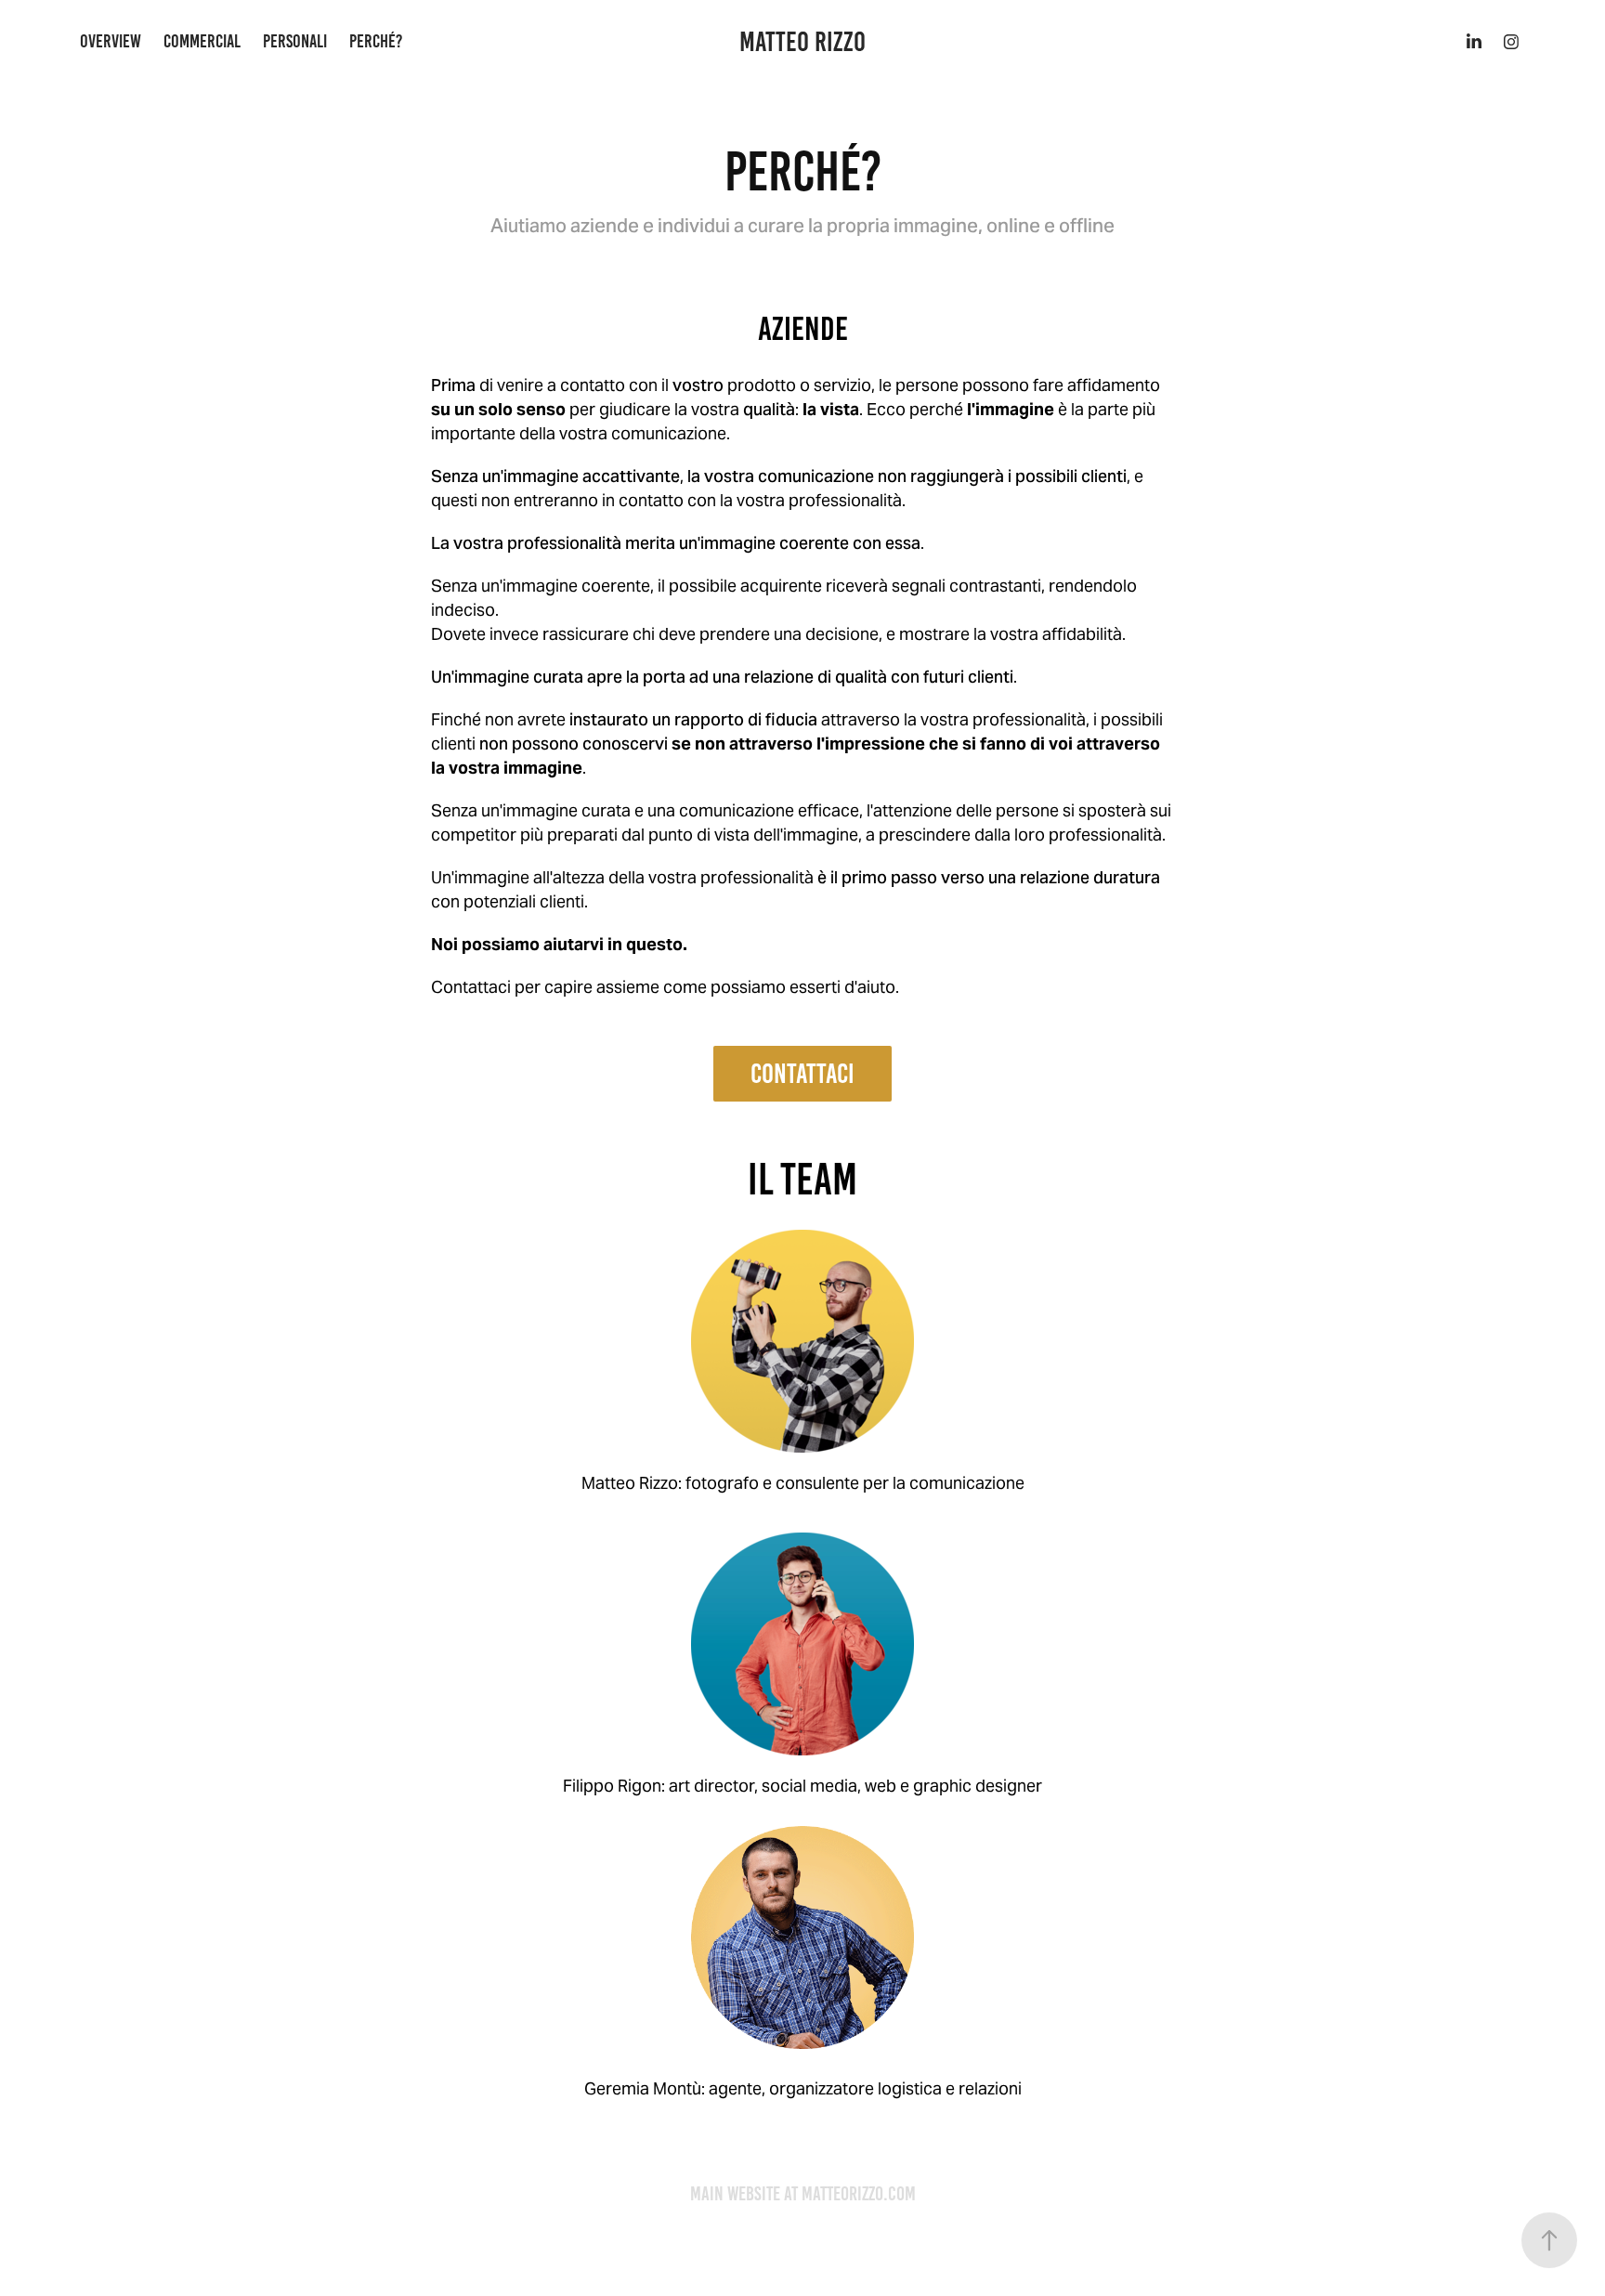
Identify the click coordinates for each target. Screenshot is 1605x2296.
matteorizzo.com (859, 2193)
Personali (295, 41)
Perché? (376, 41)
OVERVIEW (111, 41)
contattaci (802, 1074)
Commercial (202, 41)
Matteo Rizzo (802, 42)
